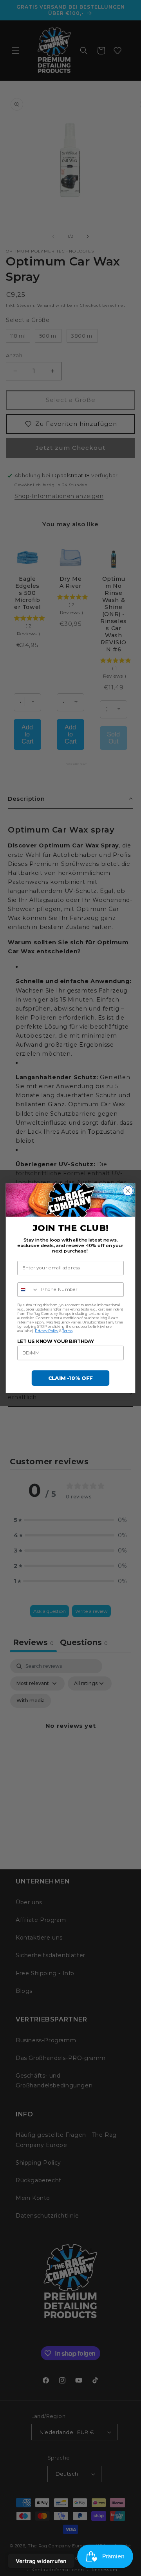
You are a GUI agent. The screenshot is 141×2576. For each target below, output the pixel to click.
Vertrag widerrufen (41, 2561)
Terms (67, 1330)
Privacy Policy (47, 1330)
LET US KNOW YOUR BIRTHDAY (56, 1341)
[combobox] (28, 1289)
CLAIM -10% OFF (71, 1378)
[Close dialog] (128, 1191)
